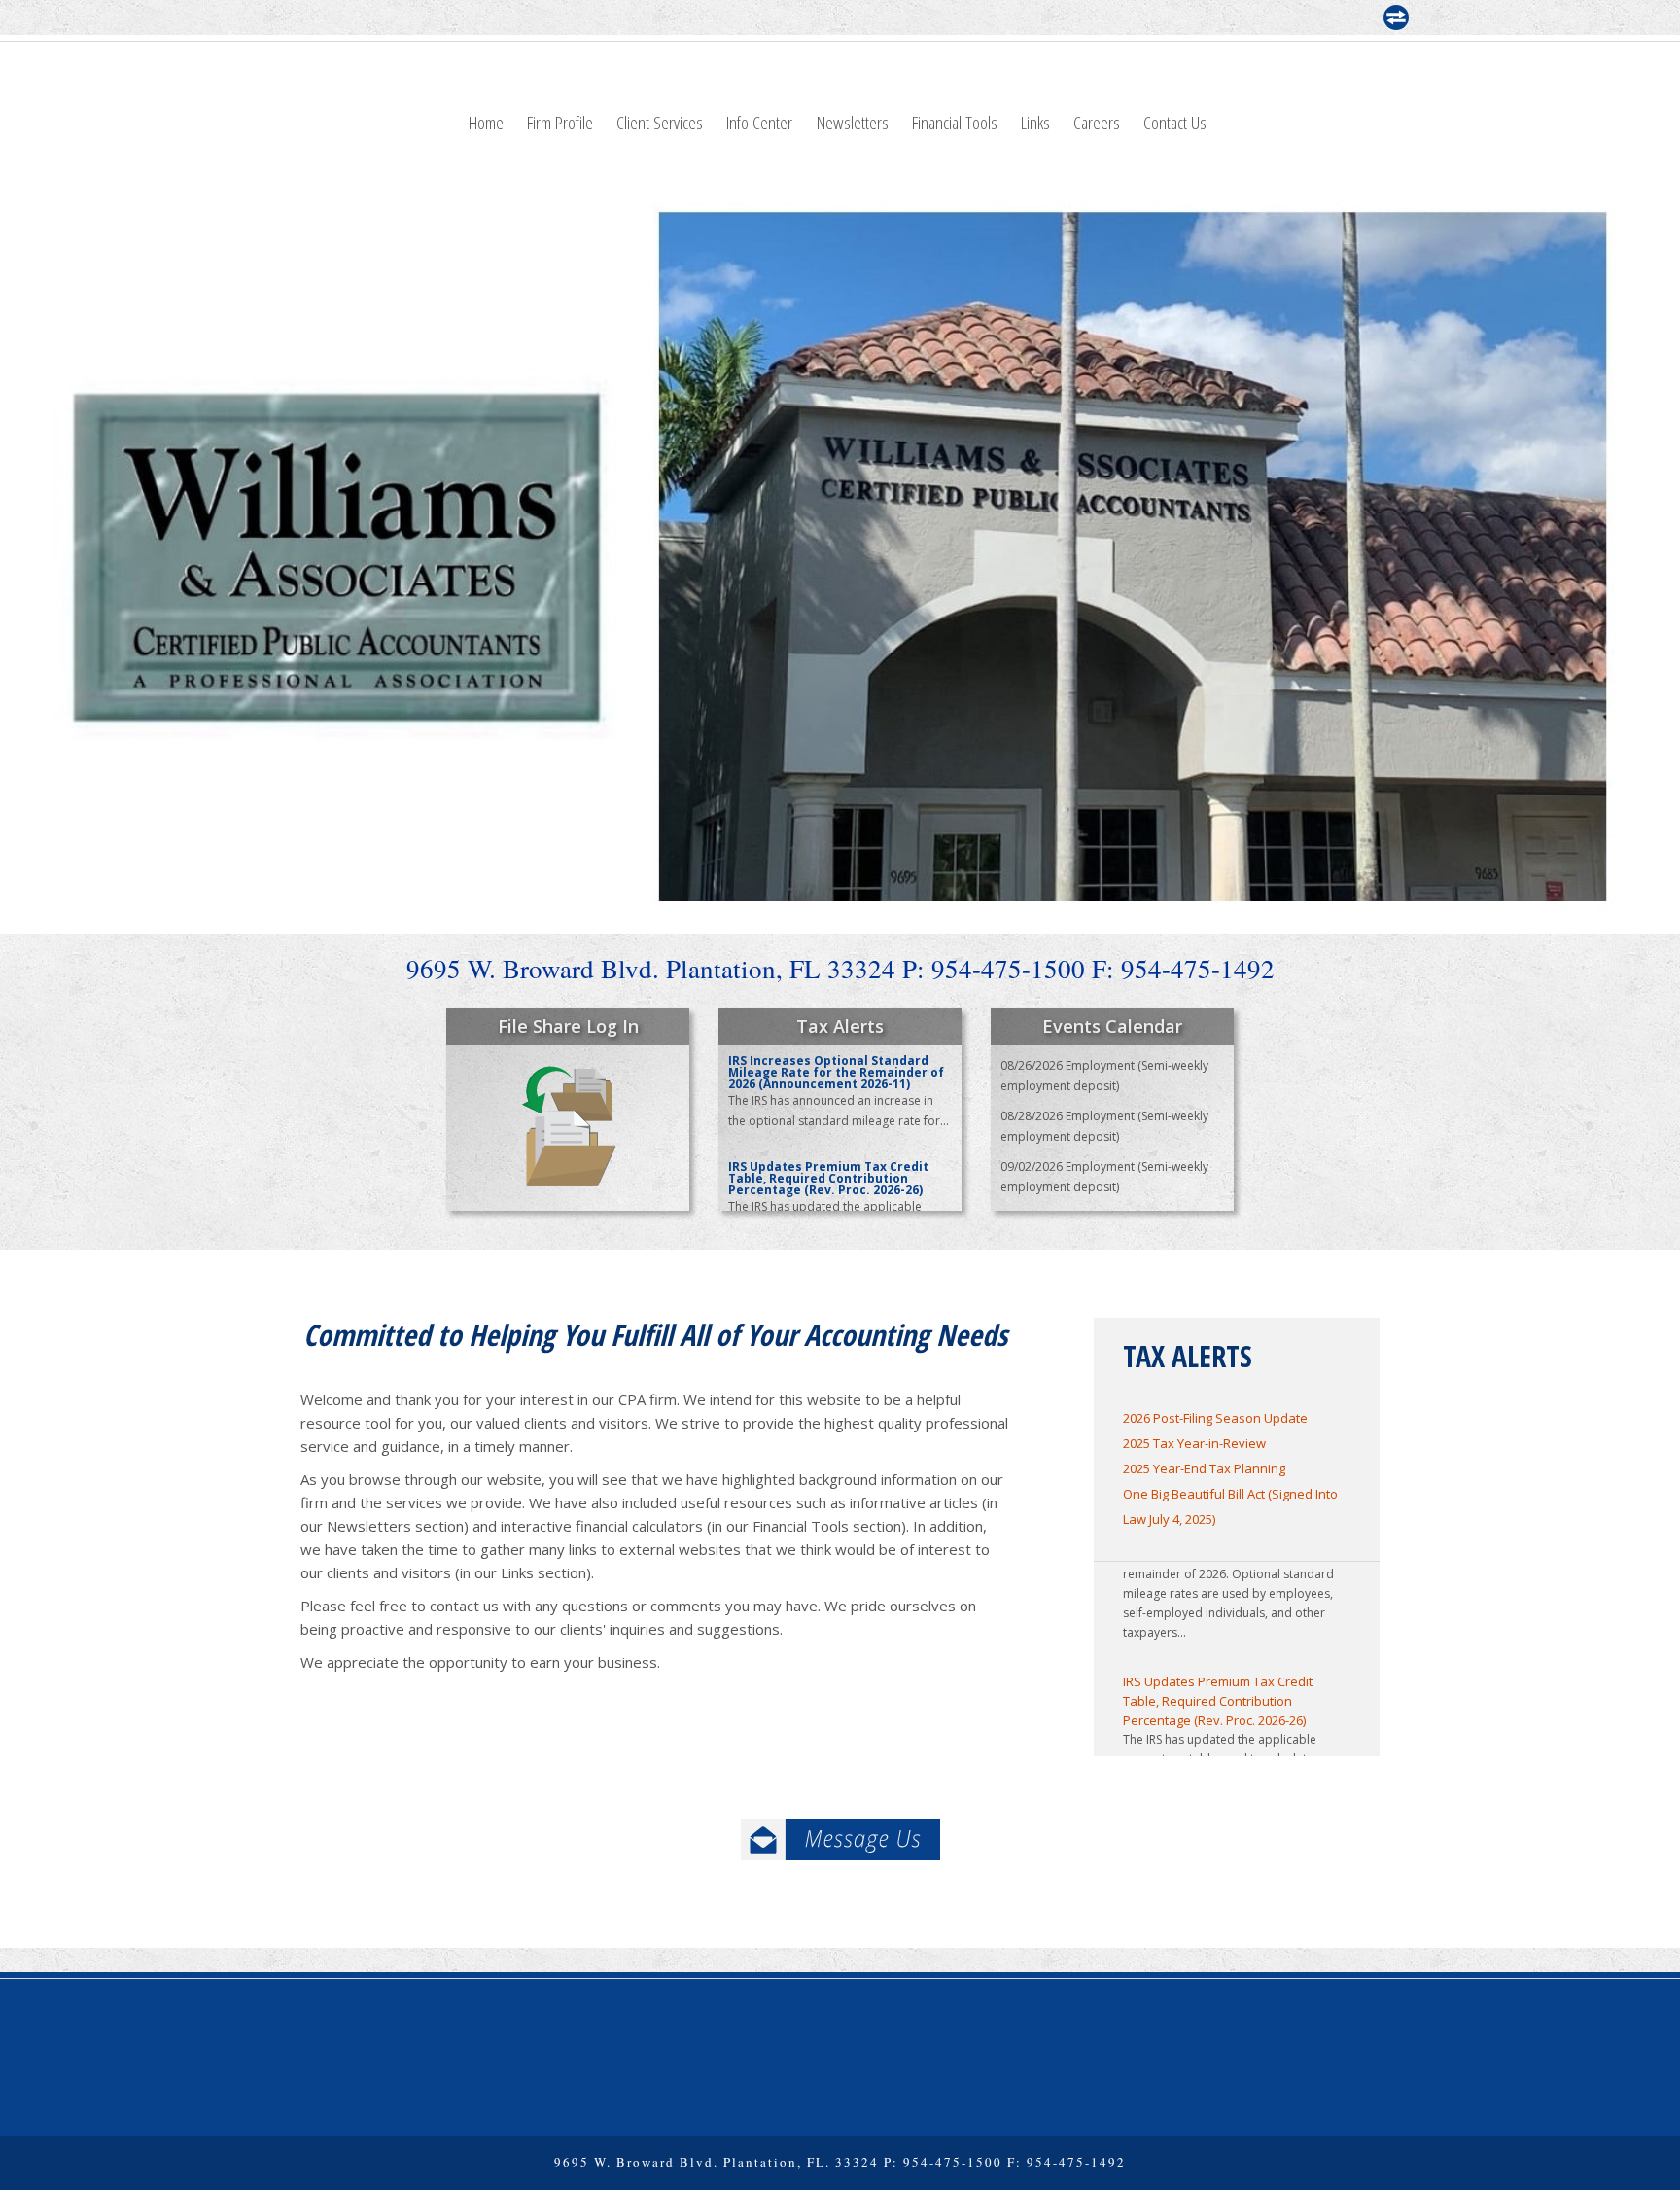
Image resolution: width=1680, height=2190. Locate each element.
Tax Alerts (840, 1026)
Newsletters (853, 122)
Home (486, 122)
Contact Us (1175, 122)
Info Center (759, 122)
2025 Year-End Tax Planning (1204, 1468)
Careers (1097, 122)
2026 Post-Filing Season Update (1215, 1418)
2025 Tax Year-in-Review (1194, 1443)
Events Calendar (1112, 1026)
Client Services (660, 122)
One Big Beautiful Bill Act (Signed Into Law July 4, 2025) (1230, 1506)
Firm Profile (560, 122)
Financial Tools (955, 122)
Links (1035, 122)
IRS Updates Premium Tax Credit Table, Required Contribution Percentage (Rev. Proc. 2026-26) (1218, 1675)
